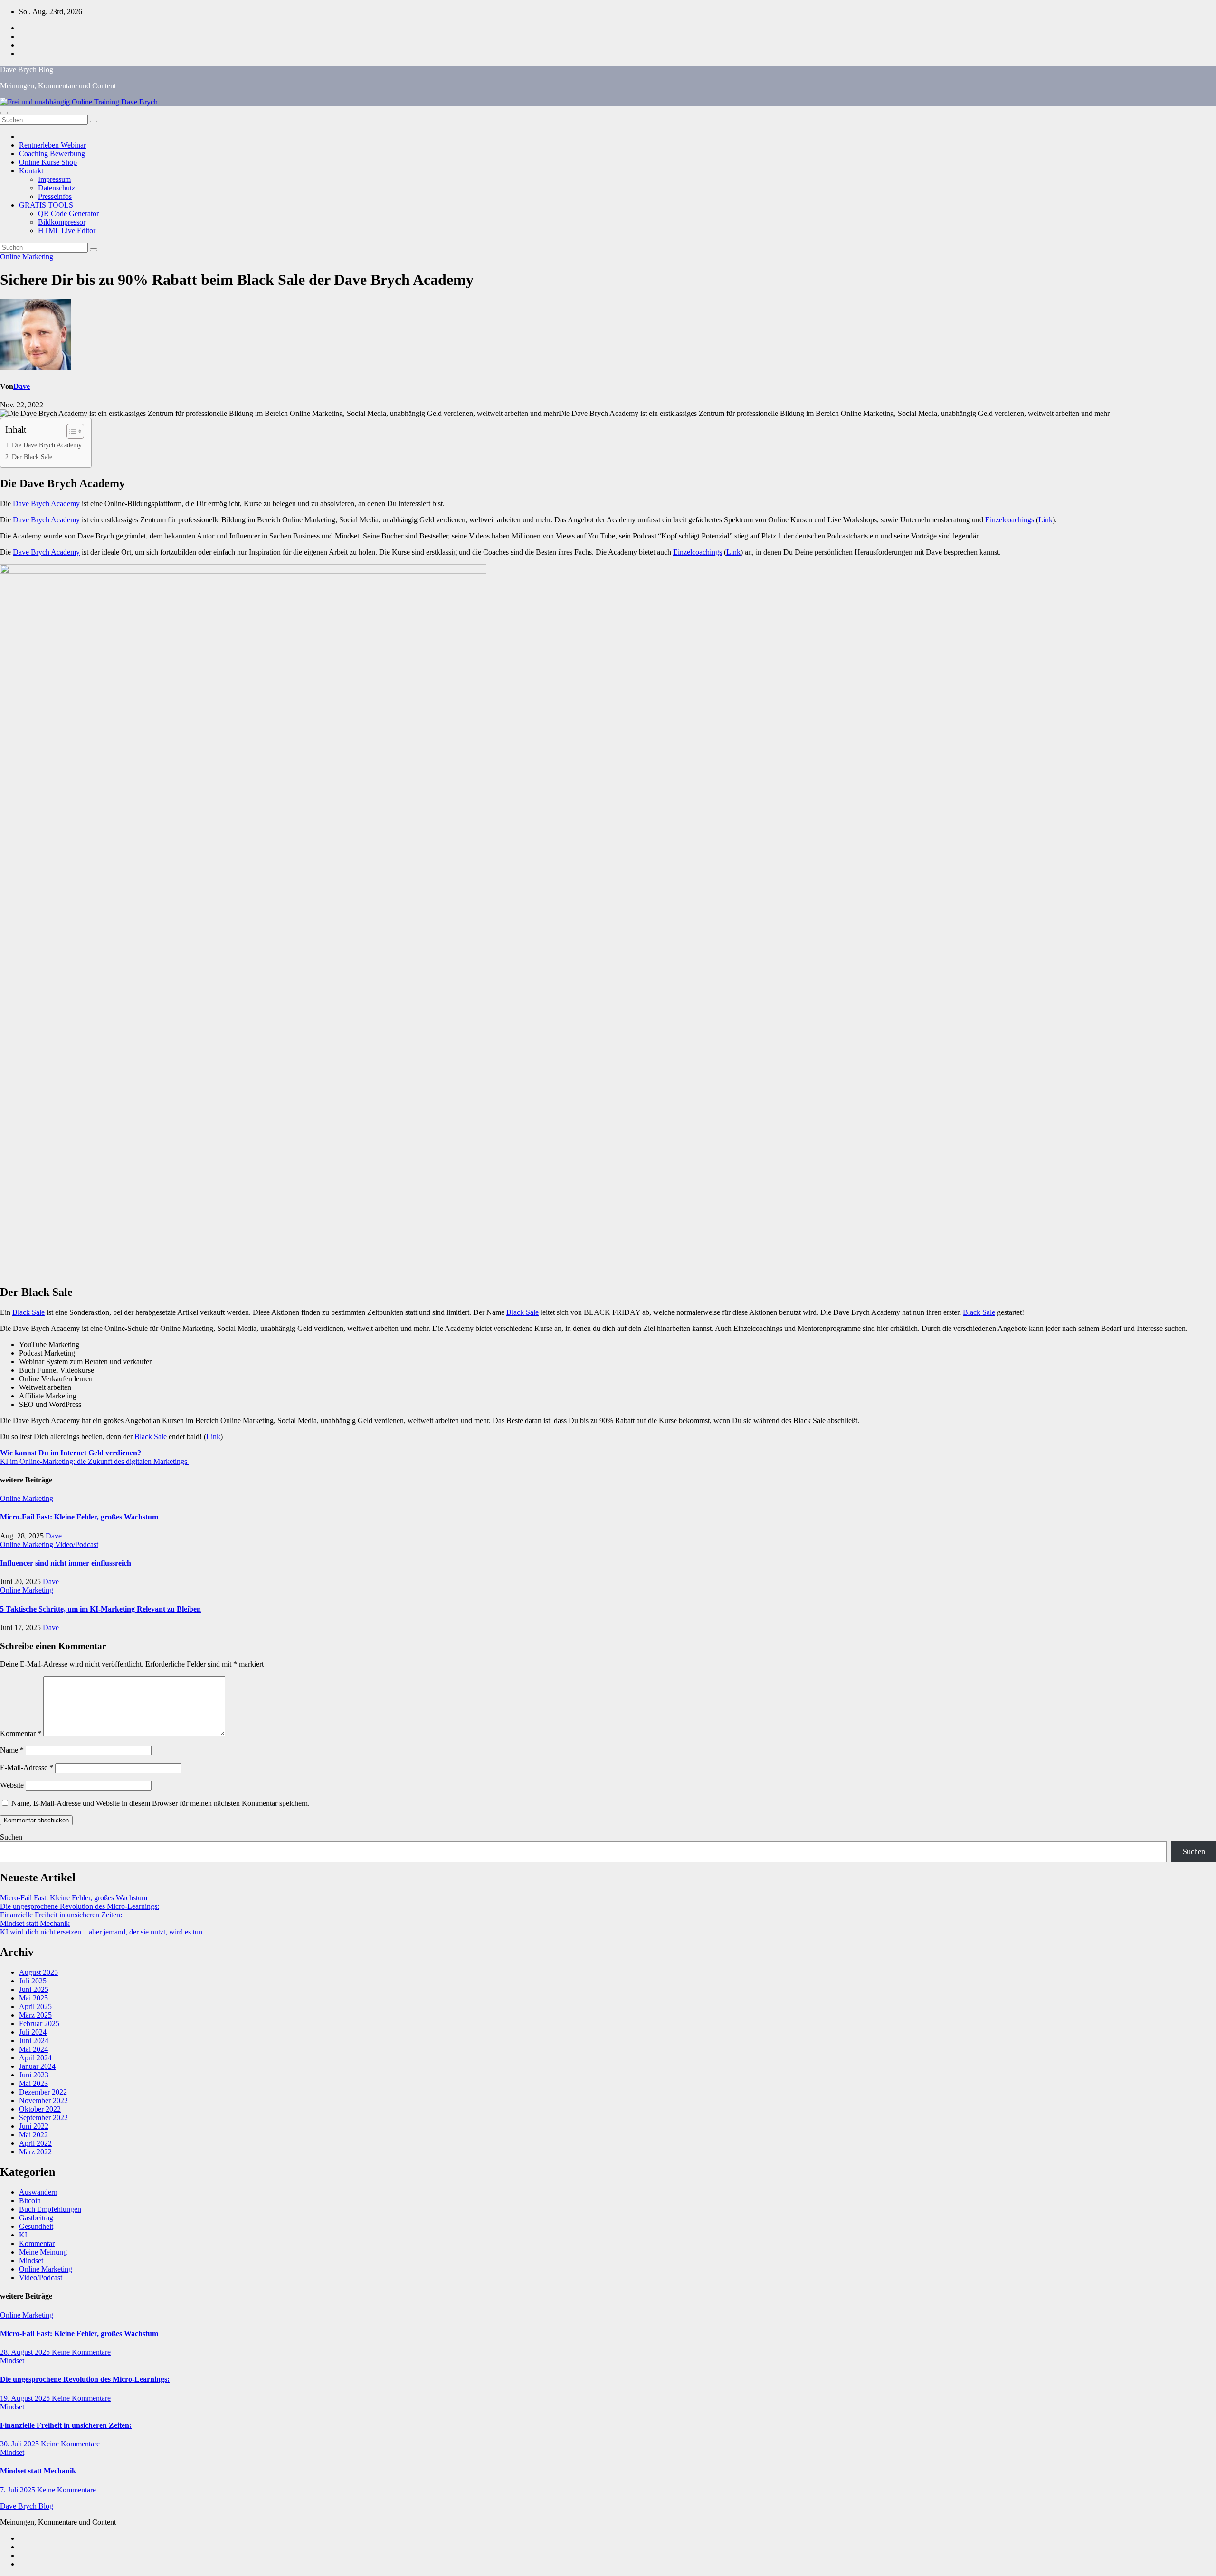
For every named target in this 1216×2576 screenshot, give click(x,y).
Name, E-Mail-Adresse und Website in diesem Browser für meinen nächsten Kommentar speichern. (161, 1803)
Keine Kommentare (81, 2352)
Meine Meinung (43, 2252)
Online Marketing (27, 257)
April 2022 (35, 2143)
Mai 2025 (33, 1998)
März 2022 (35, 2152)
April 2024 (35, 2058)
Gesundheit (36, 2226)
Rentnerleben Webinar (52, 145)
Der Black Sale (32, 457)
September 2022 (43, 2118)
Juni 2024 (34, 2041)
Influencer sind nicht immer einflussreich (66, 1563)
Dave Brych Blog (27, 70)
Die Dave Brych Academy (47, 445)
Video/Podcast (77, 1544)
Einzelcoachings (1010, 520)
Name (12, 1750)
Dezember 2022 (43, 2092)
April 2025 (35, 2006)
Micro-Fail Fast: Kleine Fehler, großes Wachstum (79, 1517)
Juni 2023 (34, 2075)
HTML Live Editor (67, 231)
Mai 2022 (33, 2135)
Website (12, 1785)
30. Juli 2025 (20, 2444)
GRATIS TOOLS (46, 205)
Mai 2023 (33, 2083)
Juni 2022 (34, 2126)
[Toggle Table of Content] (71, 431)
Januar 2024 (37, 2066)
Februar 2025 (39, 2024)
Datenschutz (57, 188)
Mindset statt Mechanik (35, 1923)
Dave (22, 386)
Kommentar (21, 1733)
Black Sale (28, 1312)
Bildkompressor (62, 222)
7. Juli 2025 (19, 2490)
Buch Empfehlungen (50, 2209)
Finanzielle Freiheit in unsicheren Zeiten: (61, 1915)
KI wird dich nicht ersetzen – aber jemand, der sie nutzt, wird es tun (101, 1932)
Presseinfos (55, 196)
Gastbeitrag (36, 2218)
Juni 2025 (34, 1989)
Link (1045, 520)
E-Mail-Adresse (27, 1768)
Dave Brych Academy (46, 504)
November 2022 (43, 2100)
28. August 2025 (26, 2352)
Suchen (11, 1837)
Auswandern (38, 2192)
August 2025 (38, 1972)
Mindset (31, 2260)
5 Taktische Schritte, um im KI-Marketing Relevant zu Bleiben (100, 1609)
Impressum (54, 179)
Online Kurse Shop (48, 162)
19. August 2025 (26, 2398)
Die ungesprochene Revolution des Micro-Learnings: (80, 1906)
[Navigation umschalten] (4, 113)
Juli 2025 (33, 1981)
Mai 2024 (33, 2049)
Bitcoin (30, 2201)
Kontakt (31, 171)
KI (23, 2235)
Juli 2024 (33, 2032)
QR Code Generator (68, 213)
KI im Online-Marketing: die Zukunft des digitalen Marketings (95, 1461)
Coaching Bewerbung (52, 154)
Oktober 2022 (40, 2109)
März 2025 (35, 2015)
